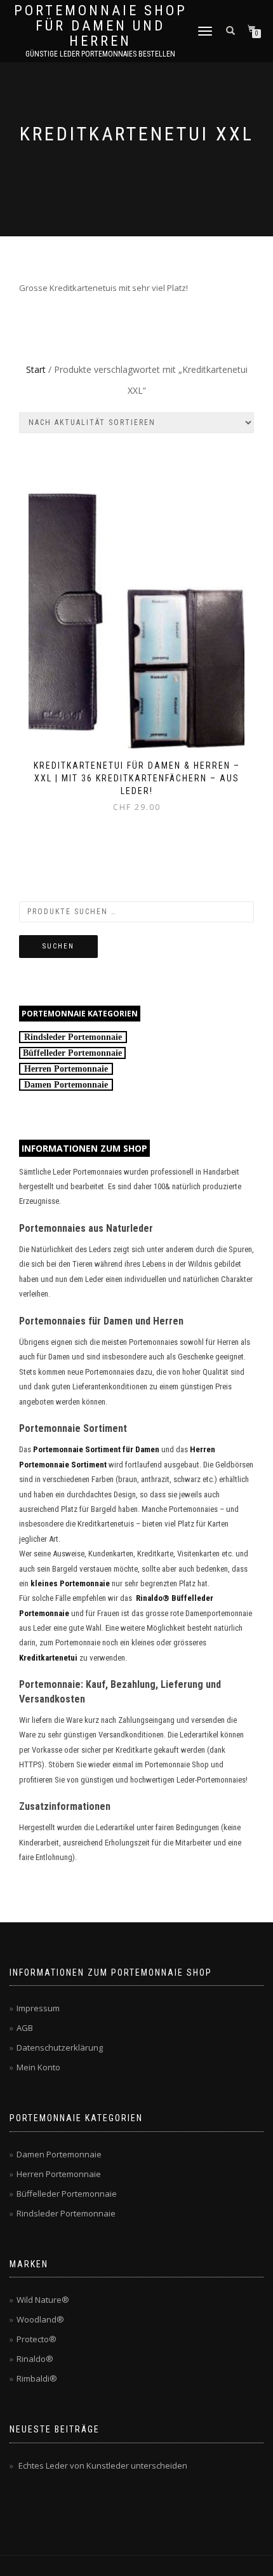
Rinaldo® (35, 2359)
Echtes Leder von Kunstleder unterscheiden (103, 2465)
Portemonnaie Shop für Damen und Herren (101, 26)
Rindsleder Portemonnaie (73, 1037)
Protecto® (37, 2339)
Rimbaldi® (37, 2378)
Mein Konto (38, 2067)
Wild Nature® (43, 2300)
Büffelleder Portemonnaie (67, 2194)
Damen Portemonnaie (66, 1085)
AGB (25, 2028)
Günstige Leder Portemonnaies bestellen (100, 54)
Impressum (38, 2008)
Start (36, 369)
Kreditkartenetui (48, 1658)
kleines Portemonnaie (70, 1583)
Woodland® (40, 2319)
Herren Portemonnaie (66, 1069)
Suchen (58, 946)
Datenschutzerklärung (60, 2047)
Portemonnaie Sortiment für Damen (96, 1449)
